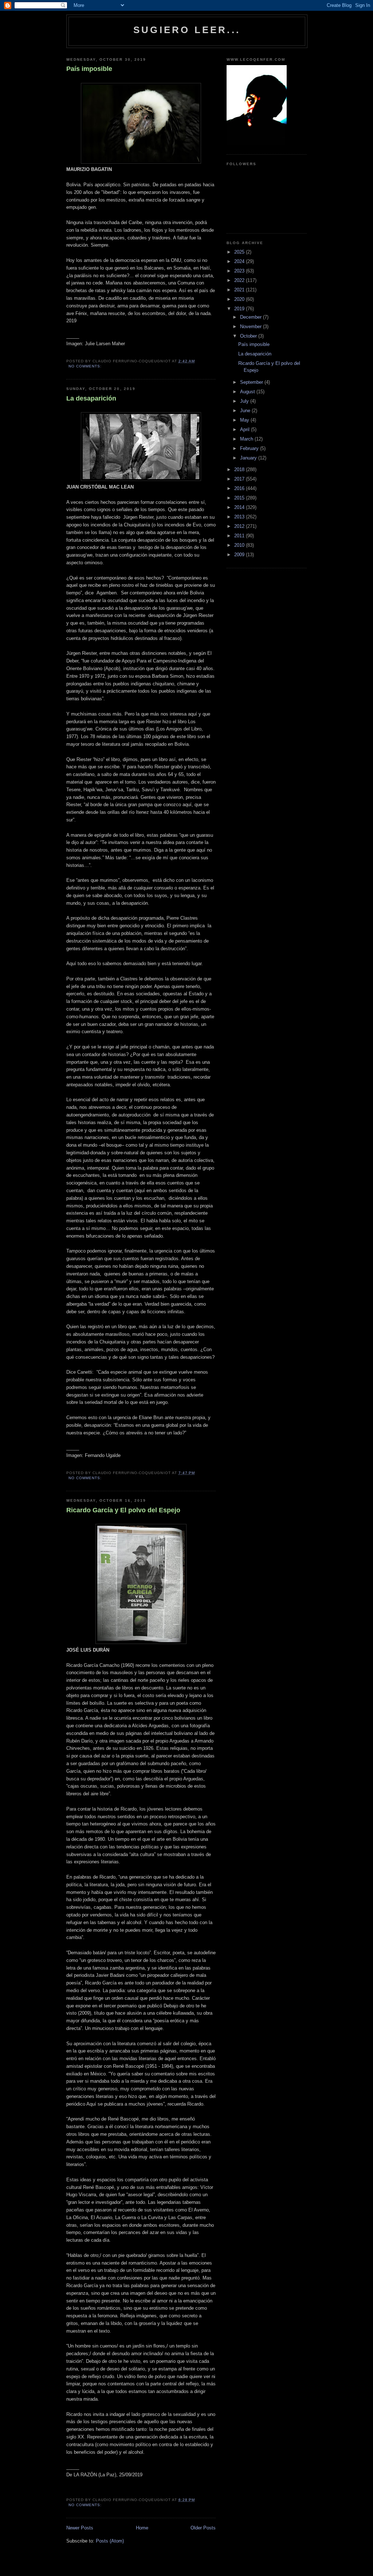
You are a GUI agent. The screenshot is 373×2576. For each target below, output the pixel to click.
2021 (240, 290)
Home (142, 2528)
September (252, 382)
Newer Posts (80, 2528)
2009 (240, 555)
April (246, 429)
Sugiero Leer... (187, 30)
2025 (240, 252)
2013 (240, 517)
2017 (240, 479)
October (249, 336)
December (252, 317)
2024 (240, 261)
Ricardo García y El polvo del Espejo (123, 1510)
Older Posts (203, 2528)
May (245, 420)
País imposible (89, 69)
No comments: (86, 366)
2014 (240, 507)
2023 (240, 271)
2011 (240, 536)
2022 (240, 280)
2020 (240, 299)
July (245, 401)
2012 (240, 526)
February (250, 448)
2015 (240, 498)
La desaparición (91, 398)
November (252, 327)
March (247, 439)
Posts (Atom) (110, 2541)
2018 (240, 469)
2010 (240, 545)
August (248, 392)
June (246, 411)
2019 (240, 309)
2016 (240, 488)
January (249, 458)
